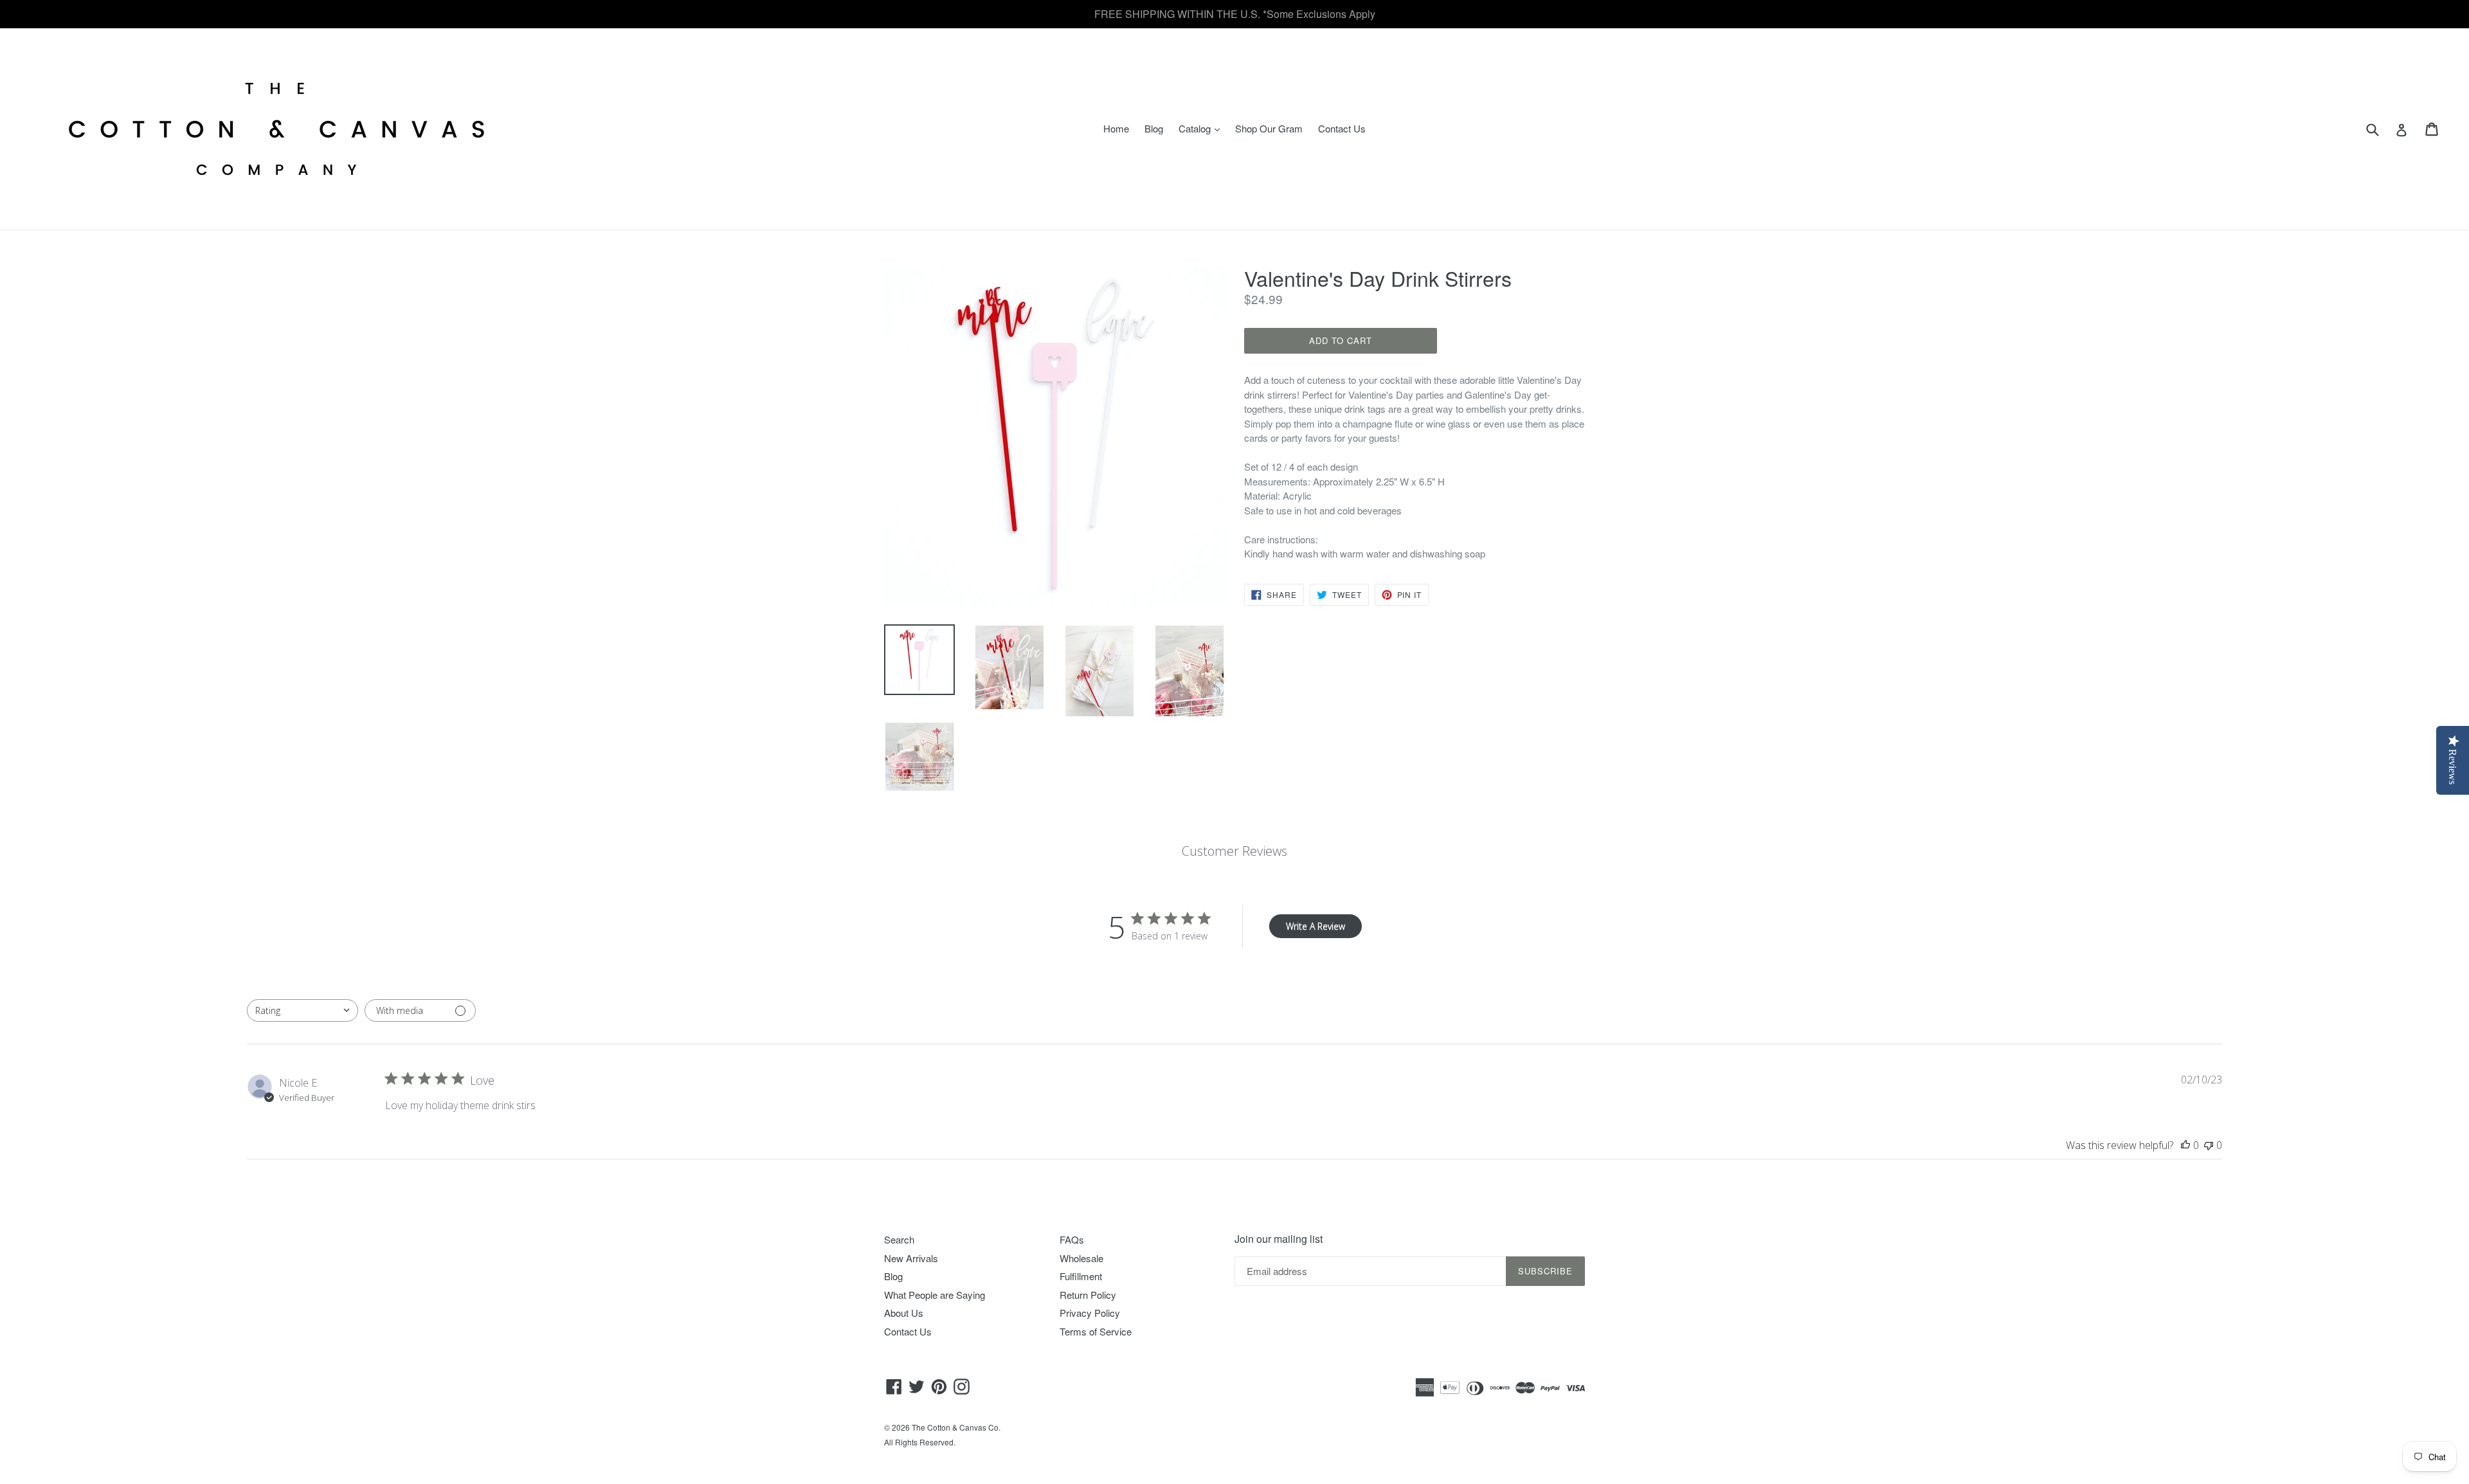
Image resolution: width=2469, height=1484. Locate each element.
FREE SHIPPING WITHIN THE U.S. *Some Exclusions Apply (1235, 14)
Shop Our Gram (1269, 128)
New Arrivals (911, 1258)
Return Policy (1088, 1295)
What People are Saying (935, 1295)
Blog (1154, 128)
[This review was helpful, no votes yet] (2185, 1145)
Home (1116, 128)
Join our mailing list (1279, 1239)
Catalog (1202, 128)
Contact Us (1342, 128)
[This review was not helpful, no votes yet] (2209, 1145)
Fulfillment (1081, 1276)
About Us (904, 1313)
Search (899, 1239)
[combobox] (303, 1010)
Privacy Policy (1090, 1313)
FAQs (1072, 1239)
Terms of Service (1096, 1331)
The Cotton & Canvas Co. (956, 1427)
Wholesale (1081, 1258)
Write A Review (1316, 926)
